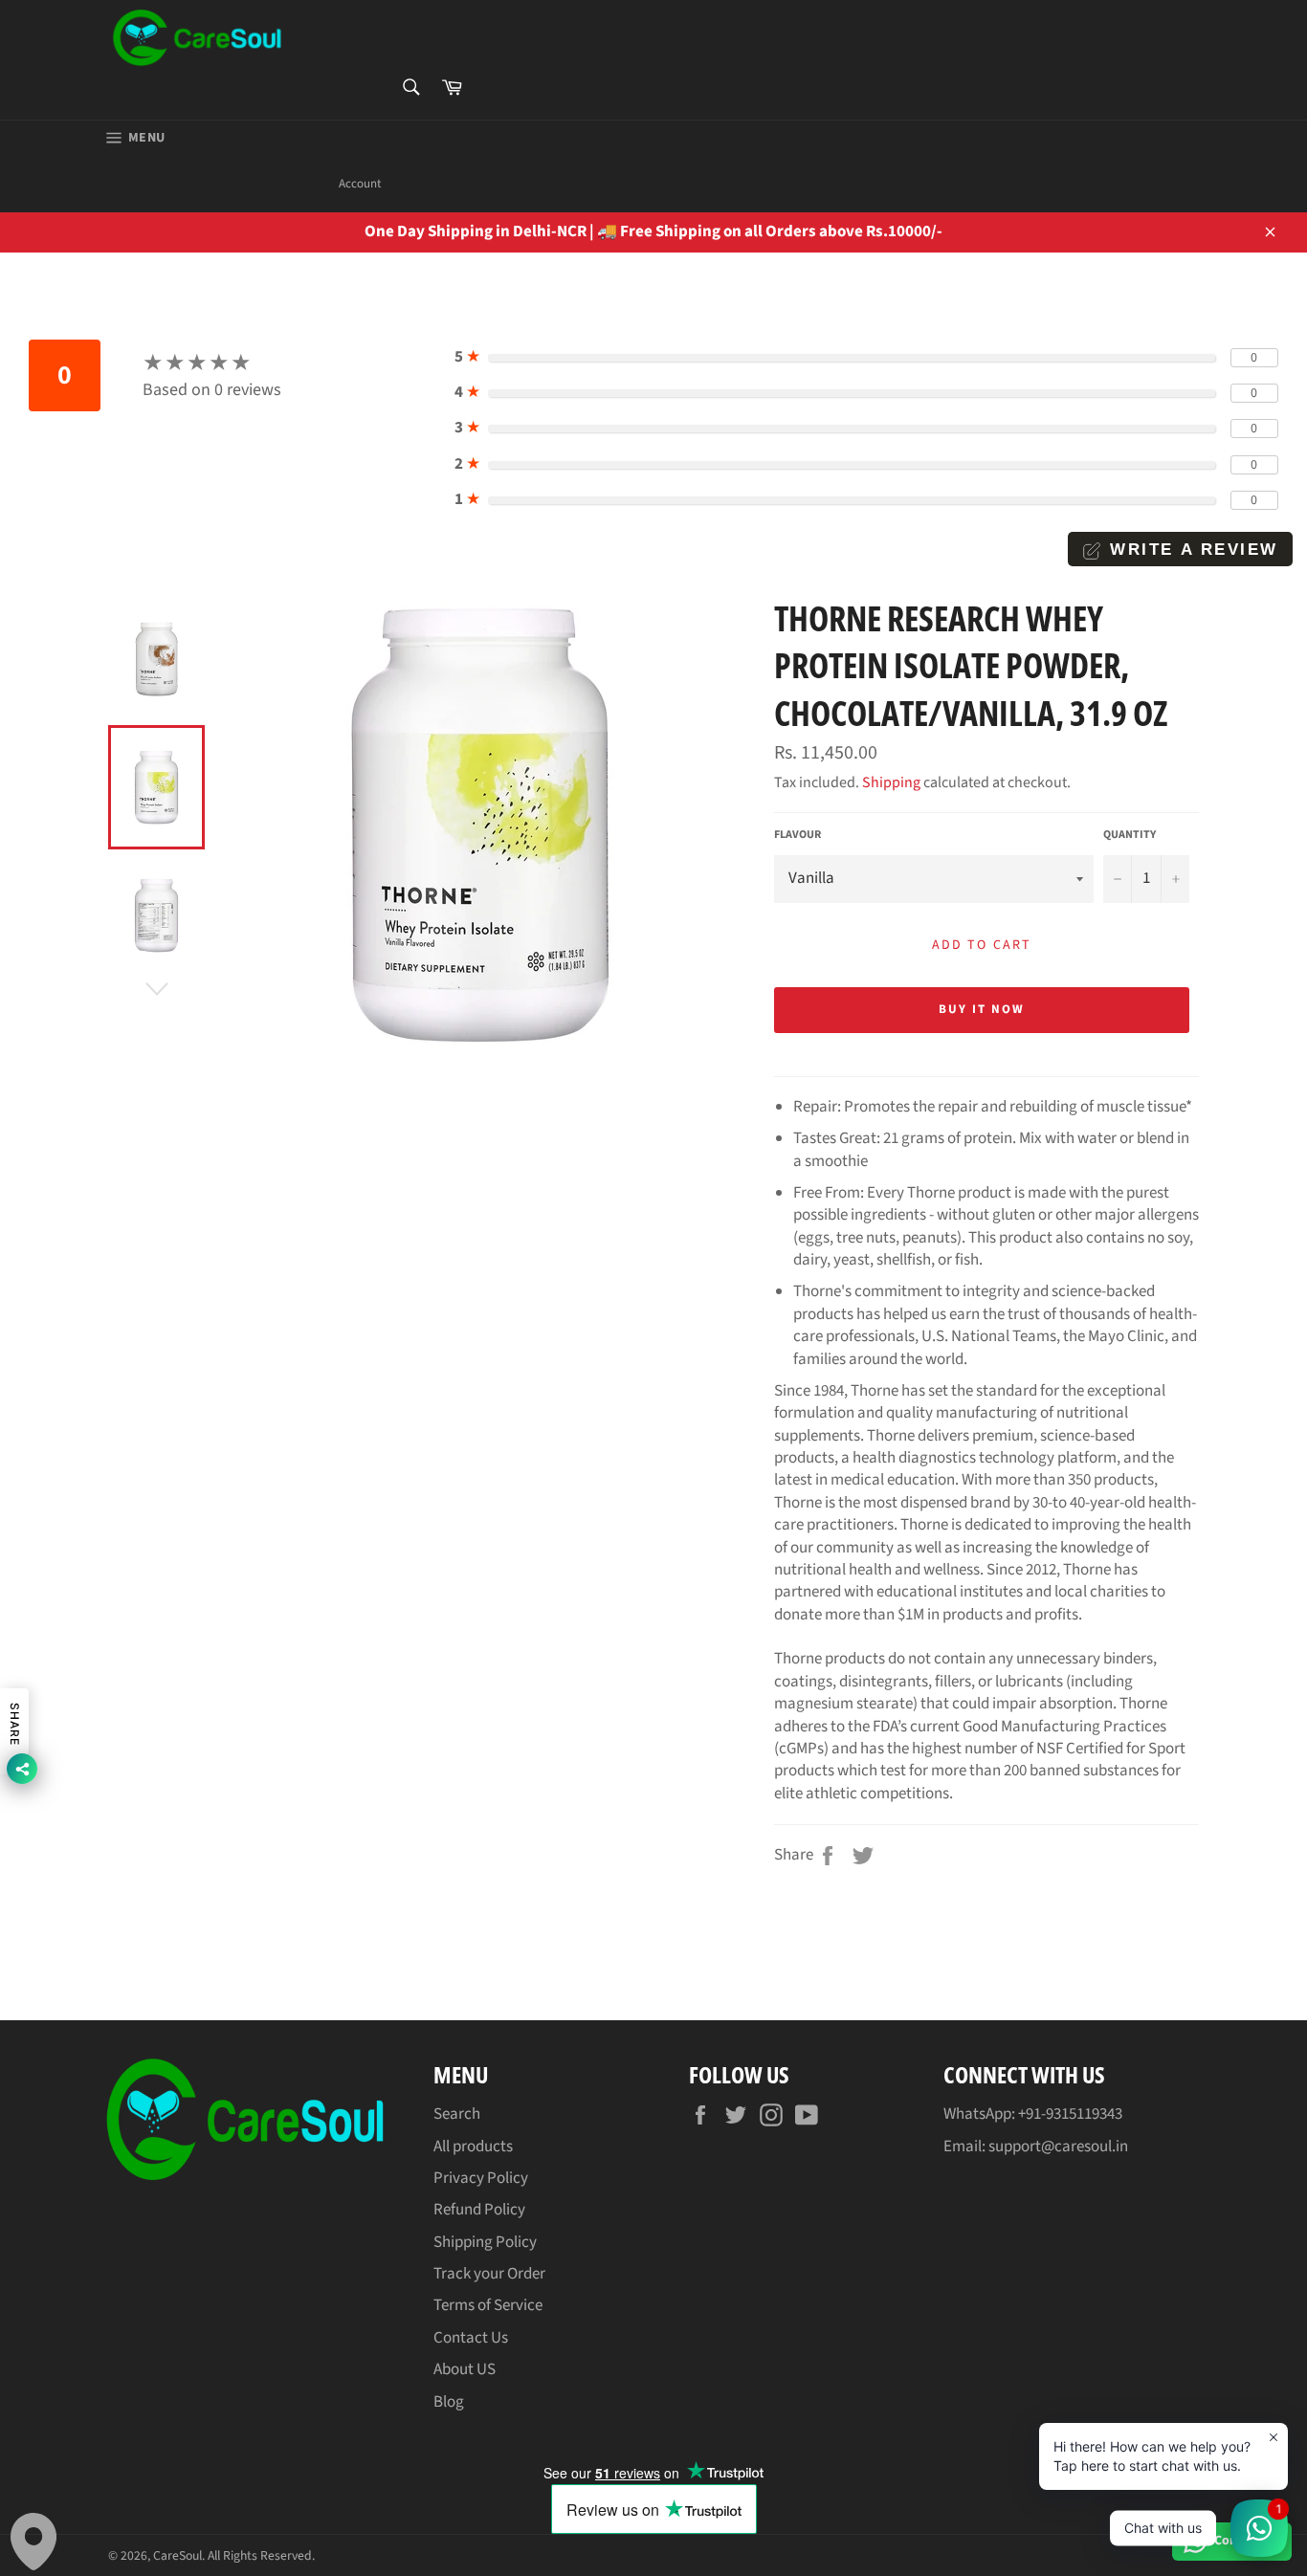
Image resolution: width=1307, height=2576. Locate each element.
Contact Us (471, 2338)
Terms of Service (488, 2305)
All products (473, 2147)
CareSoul (177, 2555)
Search (457, 2114)
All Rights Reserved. (261, 2555)
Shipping (891, 782)
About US (465, 2369)
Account (360, 184)
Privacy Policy (481, 2178)
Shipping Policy (485, 2242)
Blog (449, 2402)
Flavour (797, 835)
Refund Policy (479, 2210)
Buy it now (982, 1009)
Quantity (1130, 835)
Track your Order (489, 2274)
